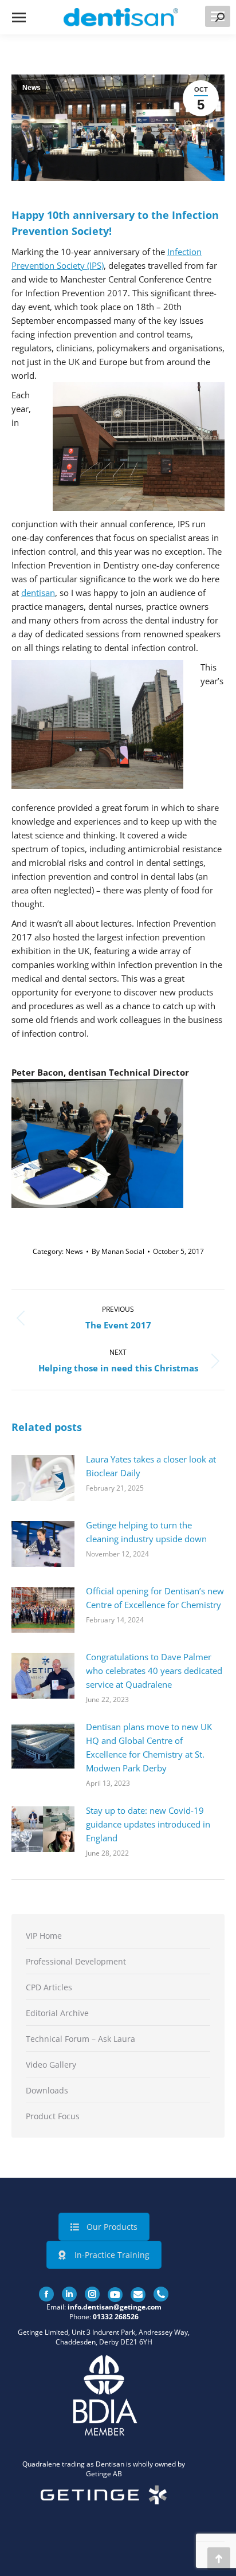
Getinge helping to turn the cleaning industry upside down (146, 1532)
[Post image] (43, 1478)
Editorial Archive (57, 2013)
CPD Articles (49, 1987)
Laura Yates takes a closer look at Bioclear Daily (151, 1466)
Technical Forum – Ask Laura (80, 2039)
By (118, 1251)
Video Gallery (51, 2065)
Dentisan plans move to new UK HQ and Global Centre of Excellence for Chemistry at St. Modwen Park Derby (149, 1747)
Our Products (112, 2227)
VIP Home (44, 1936)
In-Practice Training (112, 2255)
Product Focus (53, 2116)
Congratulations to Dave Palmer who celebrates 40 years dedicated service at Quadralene (154, 1671)
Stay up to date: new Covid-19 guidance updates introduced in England (148, 1824)
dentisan (38, 593)
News (32, 88)
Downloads (47, 2090)
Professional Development (76, 1961)
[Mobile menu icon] (19, 17)
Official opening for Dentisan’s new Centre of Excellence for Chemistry (155, 1598)
